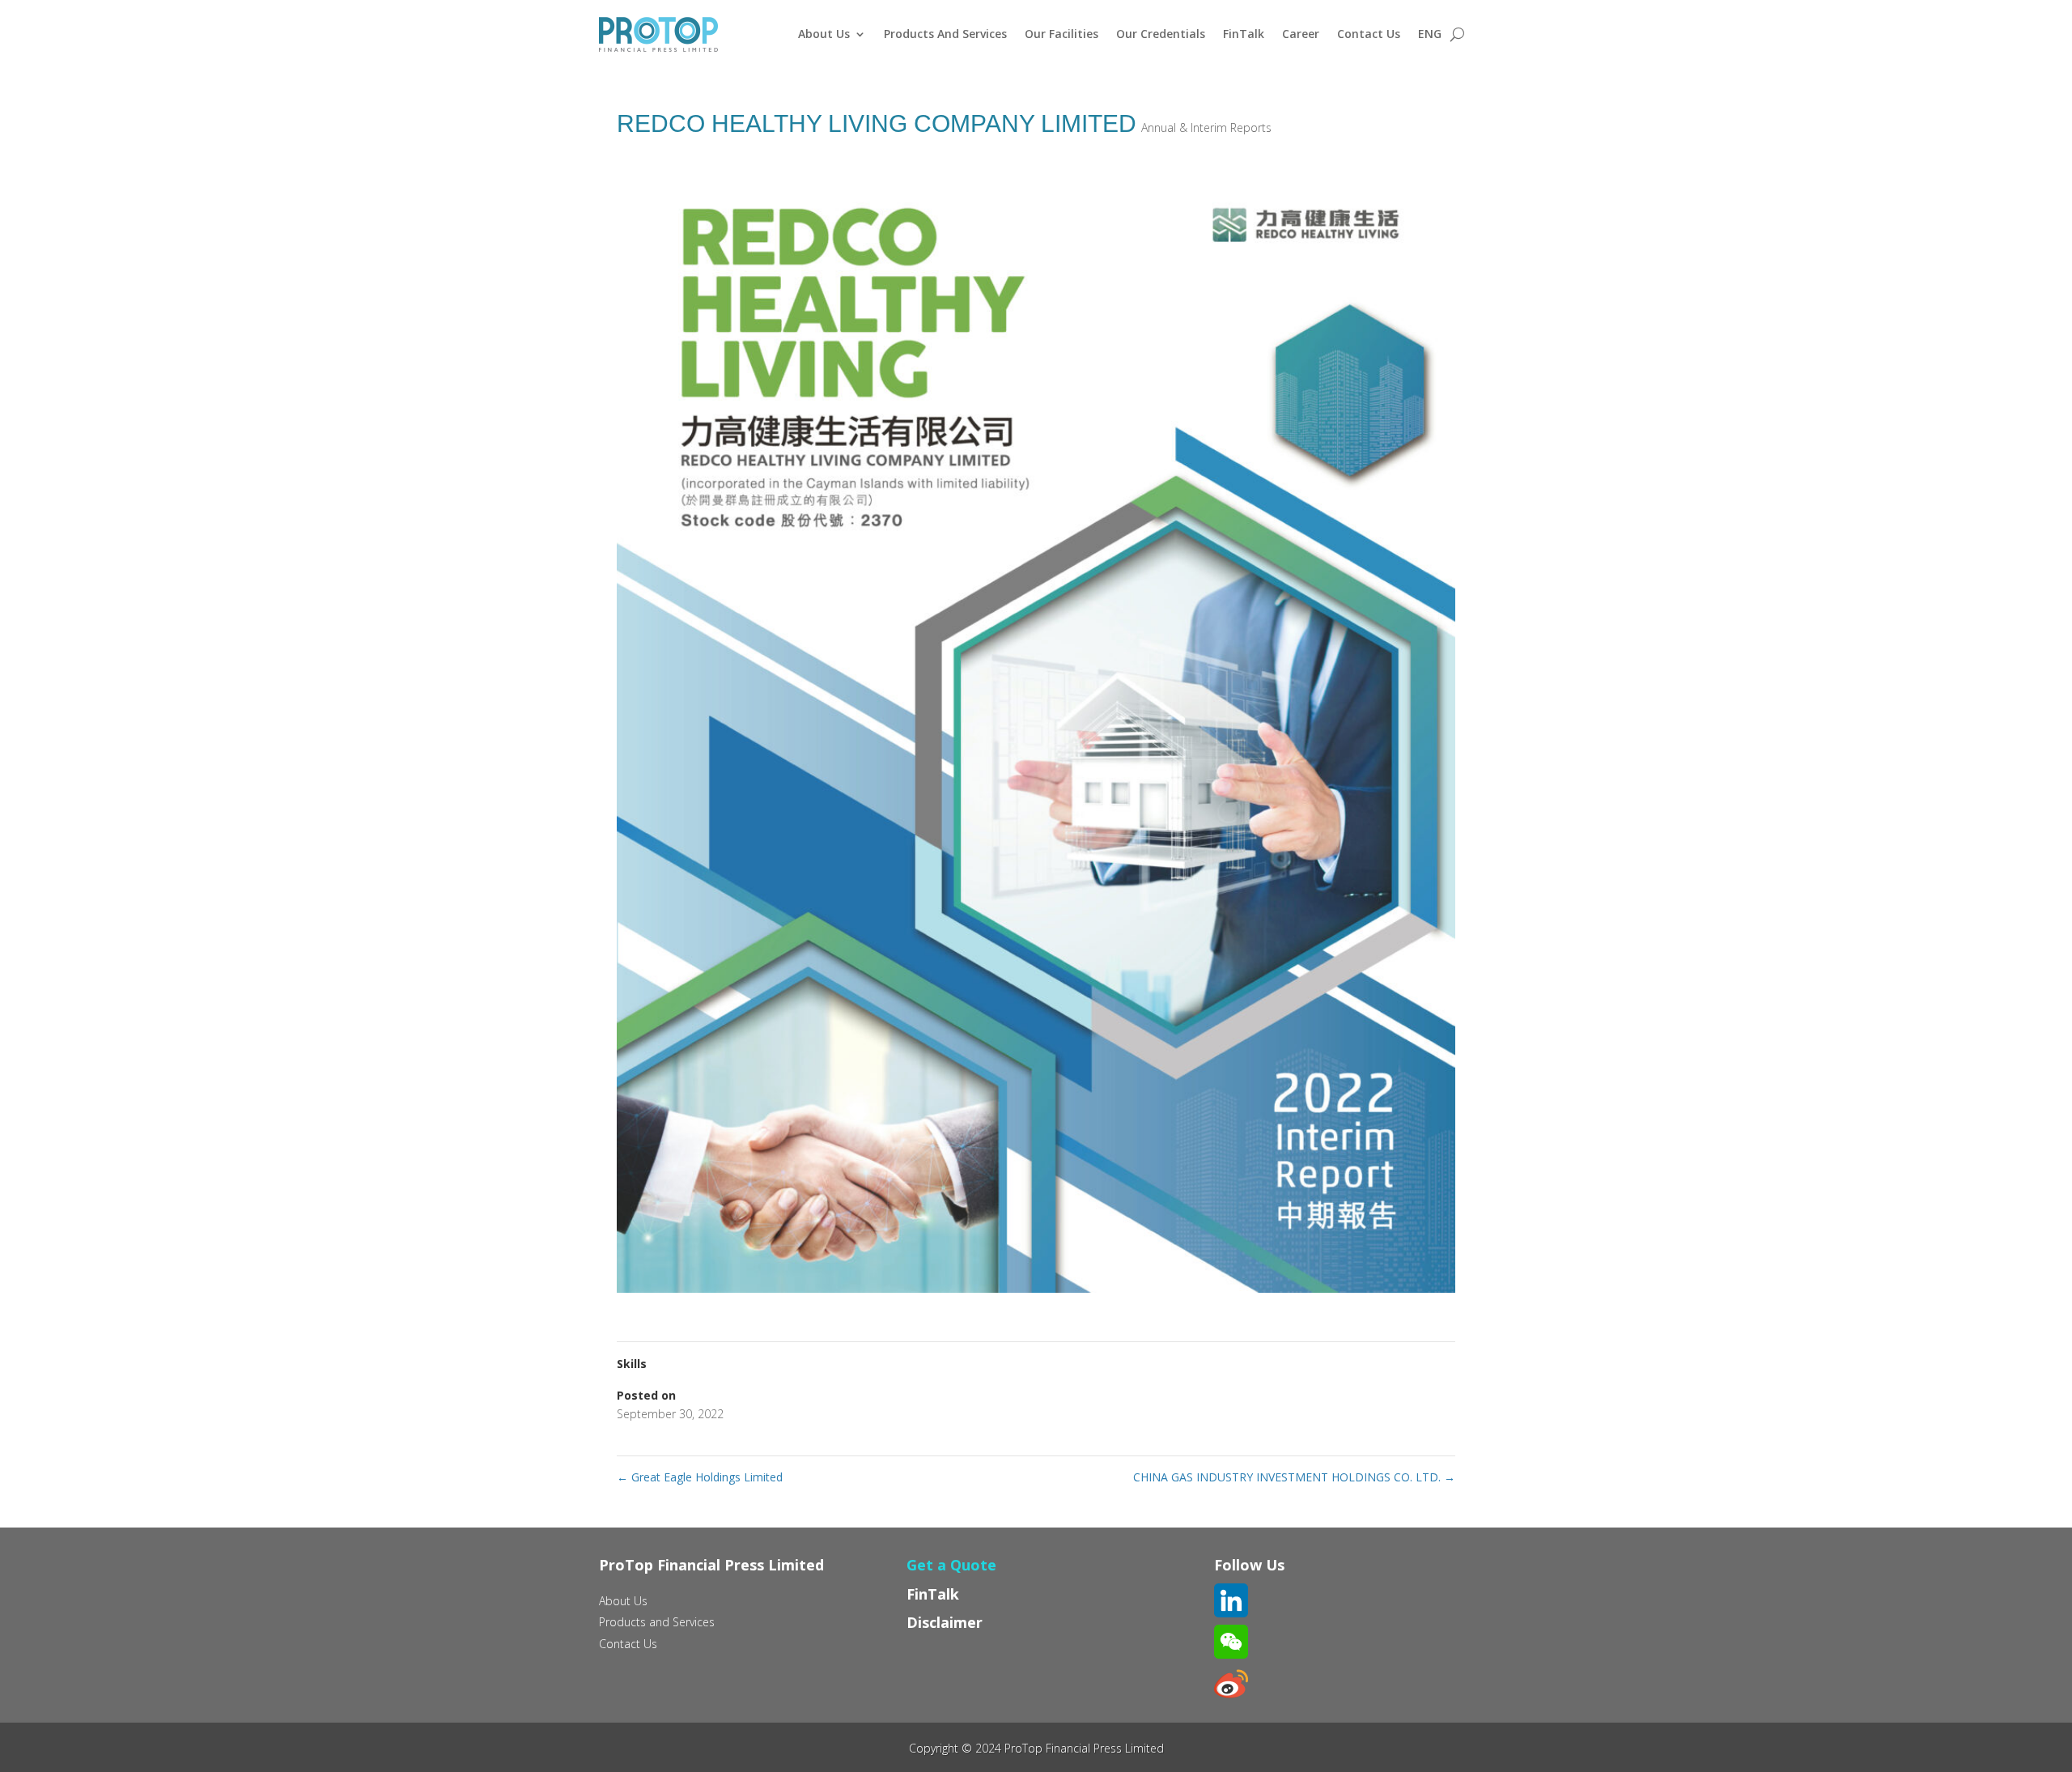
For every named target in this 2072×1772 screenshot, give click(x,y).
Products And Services (945, 34)
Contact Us (1369, 34)
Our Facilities (1061, 34)
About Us (824, 34)
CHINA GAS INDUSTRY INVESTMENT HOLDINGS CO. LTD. (1294, 1477)
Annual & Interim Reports (1206, 127)
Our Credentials (1161, 34)
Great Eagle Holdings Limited (700, 1477)
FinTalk (1244, 34)
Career (1301, 34)
